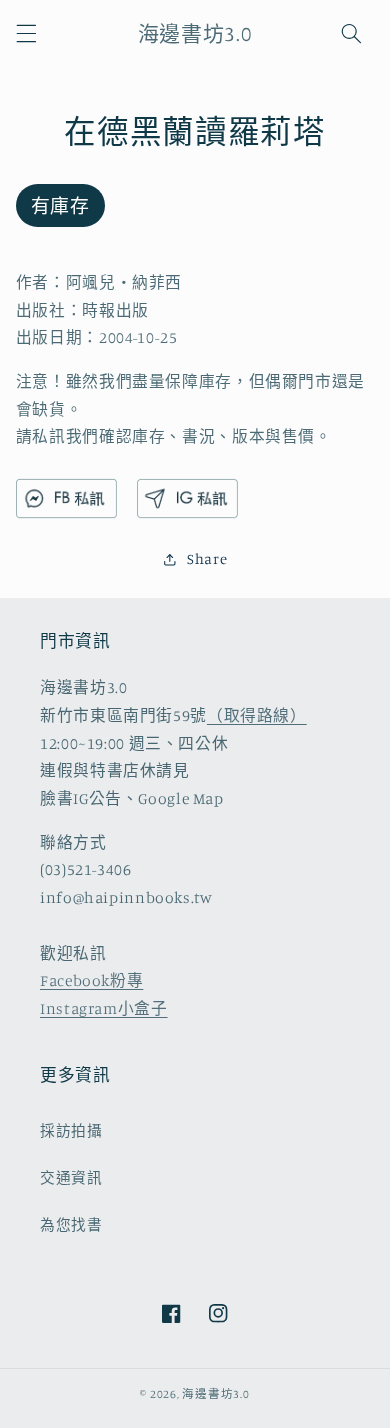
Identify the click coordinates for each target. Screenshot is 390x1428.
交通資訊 (71, 1177)
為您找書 (71, 1224)
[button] (26, 33)
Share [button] (207, 558)
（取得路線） (257, 715)
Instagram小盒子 (104, 1008)
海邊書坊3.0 (215, 1394)
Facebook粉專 (91, 980)
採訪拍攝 (71, 1130)
